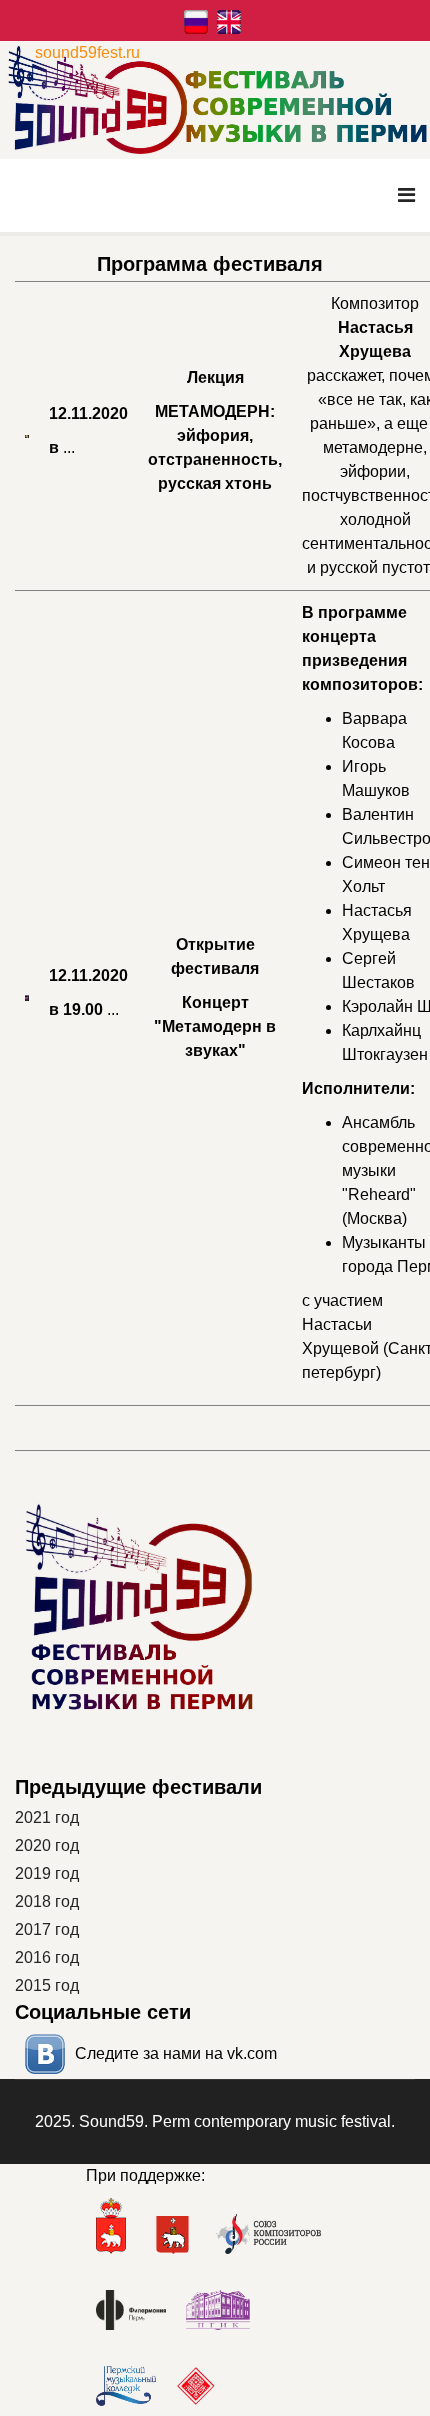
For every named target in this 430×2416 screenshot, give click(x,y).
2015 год (47, 1985)
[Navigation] (406, 195)
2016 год (47, 1957)
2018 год (47, 1901)
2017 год (47, 1929)
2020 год (47, 1845)
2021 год (47, 1817)
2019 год (47, 1873)
